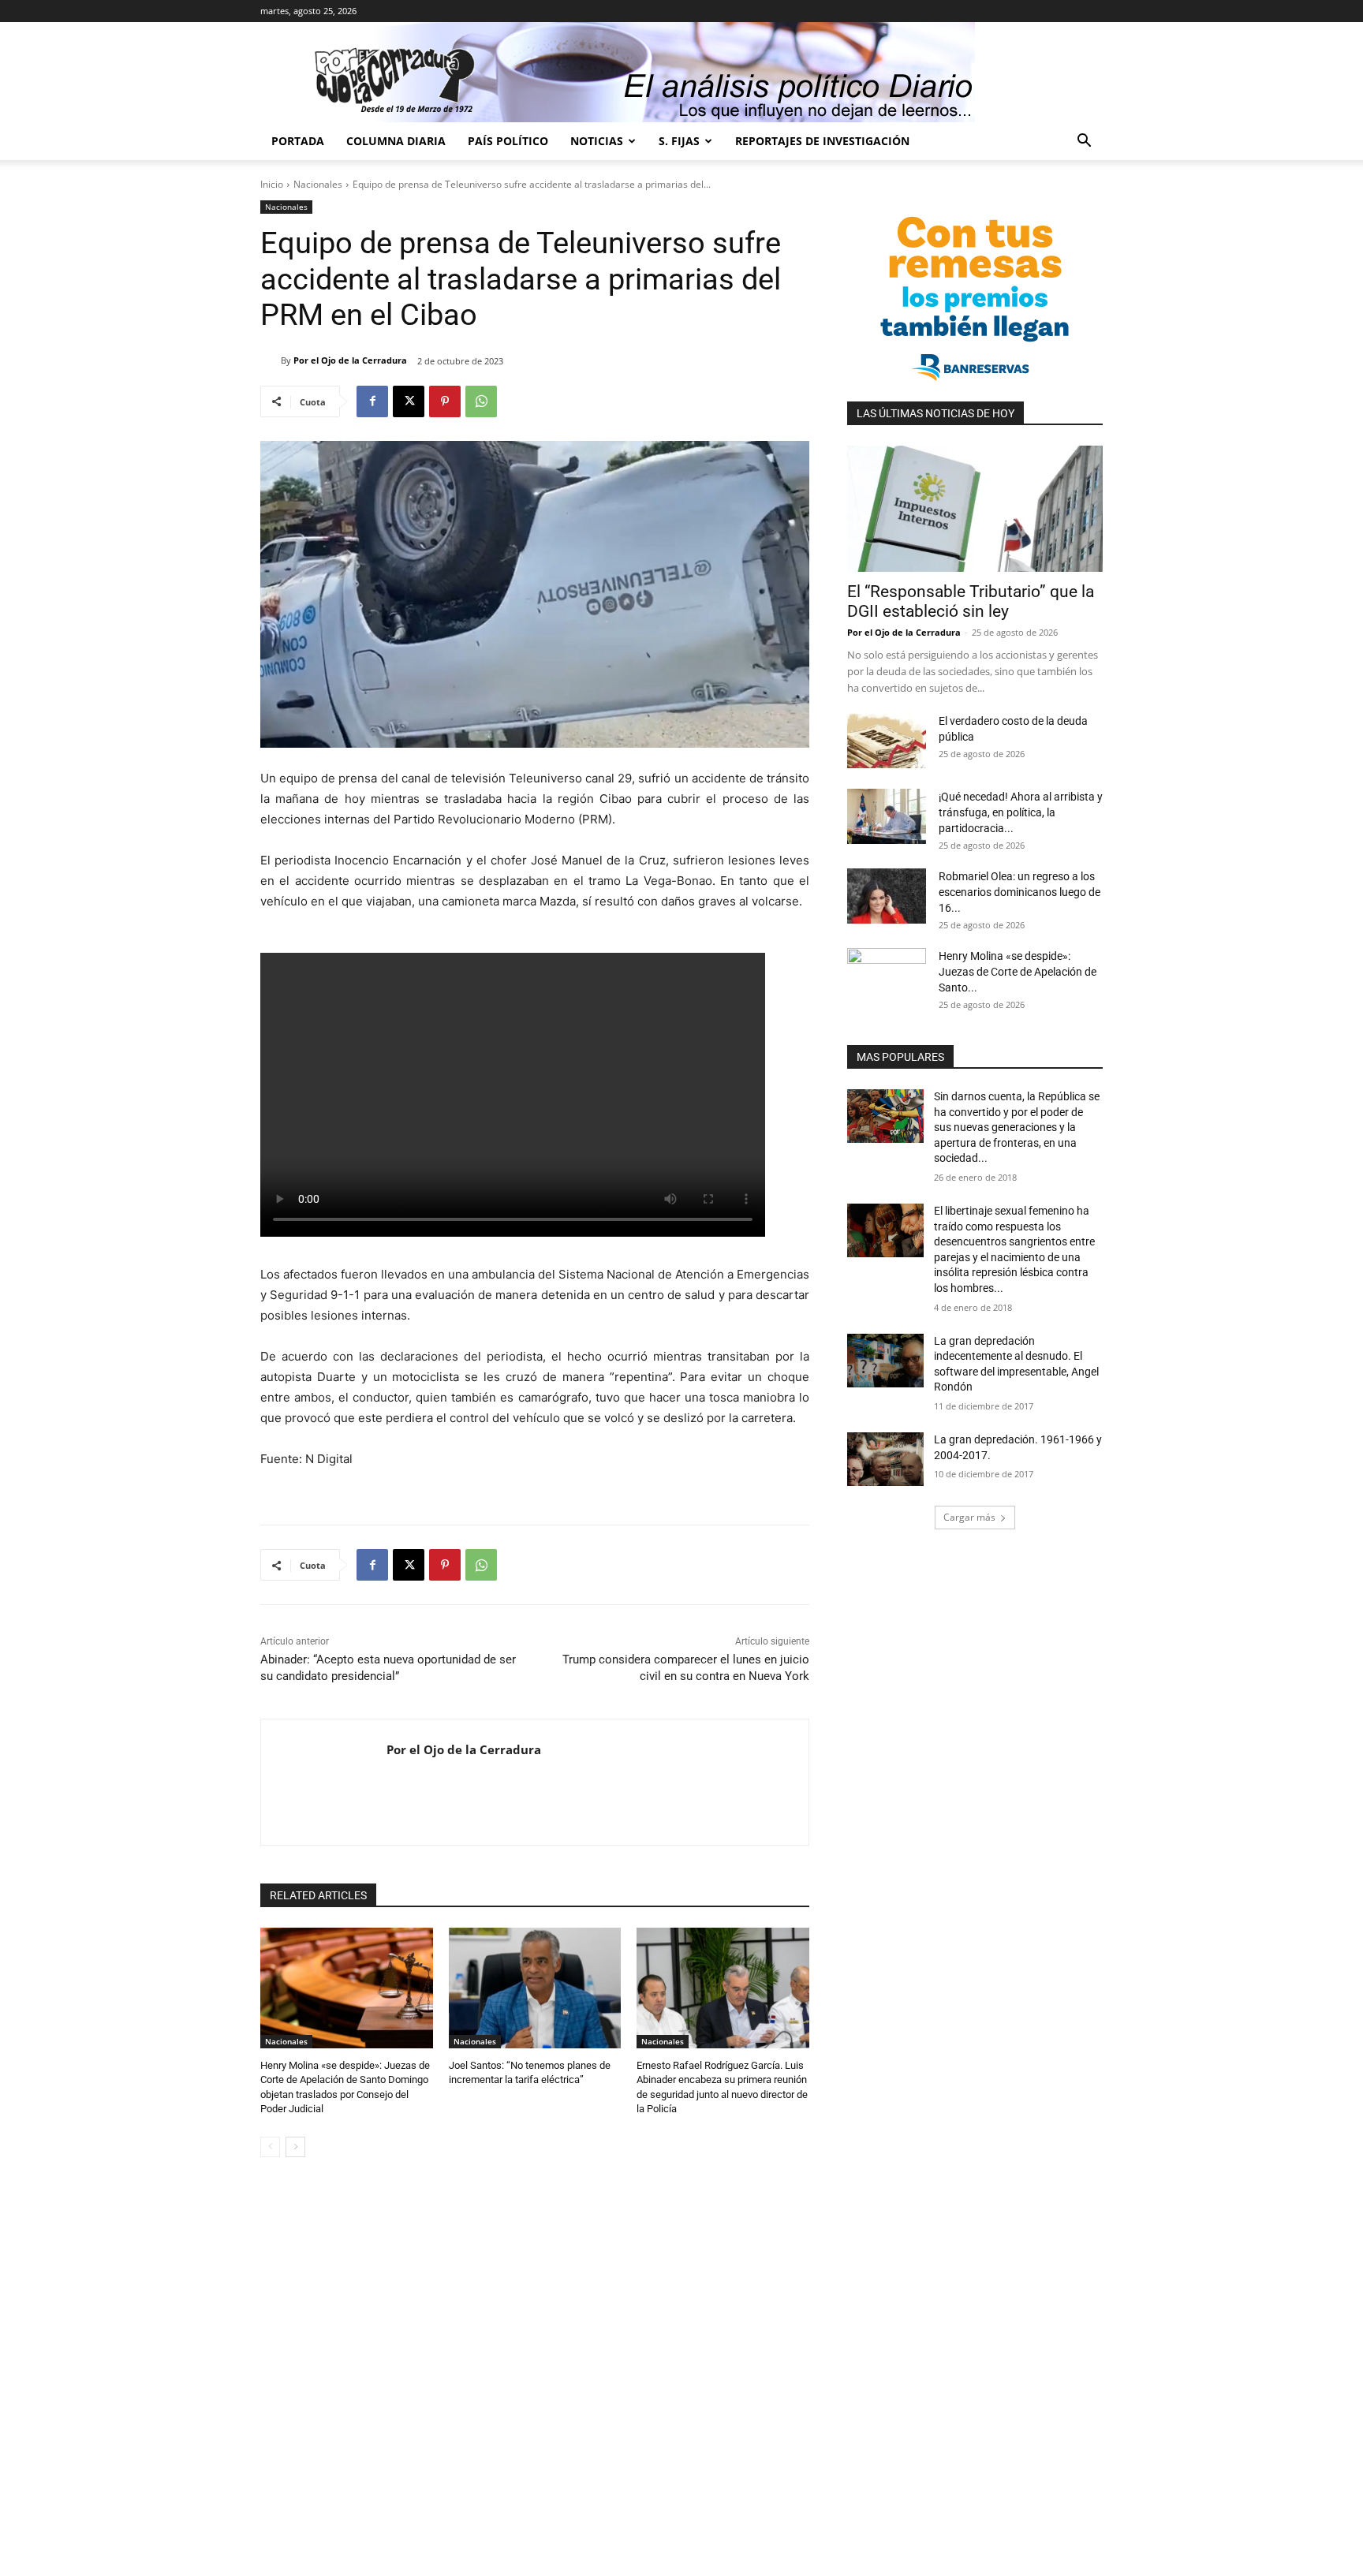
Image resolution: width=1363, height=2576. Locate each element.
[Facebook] (372, 401)
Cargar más (969, 1517)
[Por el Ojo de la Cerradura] (271, 360)
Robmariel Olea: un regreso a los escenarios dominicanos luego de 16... (1019, 892)
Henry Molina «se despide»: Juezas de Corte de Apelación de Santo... (1018, 972)
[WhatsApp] (481, 401)
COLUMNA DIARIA (396, 141)
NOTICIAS (597, 141)
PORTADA (298, 141)
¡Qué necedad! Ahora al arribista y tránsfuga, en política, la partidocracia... (1021, 812)
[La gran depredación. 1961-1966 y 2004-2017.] (885, 1459)
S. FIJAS (679, 141)
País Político (508, 141)
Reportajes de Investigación (822, 141)
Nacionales (318, 184)
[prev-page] (270, 2147)
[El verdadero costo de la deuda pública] (887, 741)
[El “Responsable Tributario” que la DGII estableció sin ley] (975, 509)
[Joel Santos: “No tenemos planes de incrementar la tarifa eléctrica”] (535, 1988)
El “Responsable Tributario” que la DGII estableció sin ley (971, 601)
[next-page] (295, 2147)
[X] (409, 401)
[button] (1084, 142)
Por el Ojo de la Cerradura (350, 360)
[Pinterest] (445, 401)
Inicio (272, 184)
